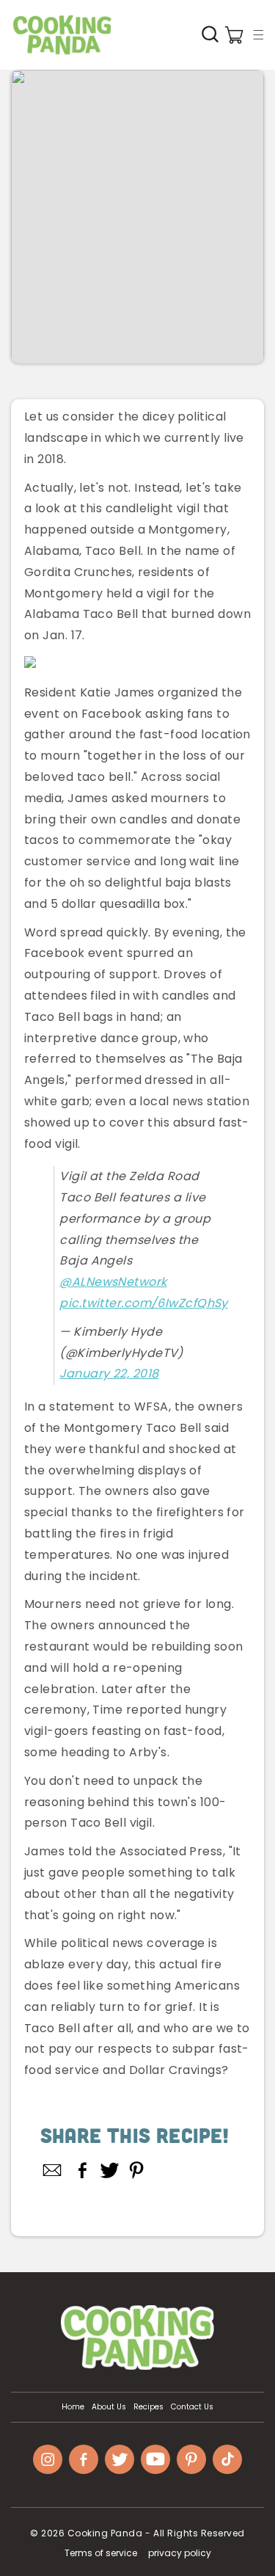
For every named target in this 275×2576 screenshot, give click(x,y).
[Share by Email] (53, 2170)
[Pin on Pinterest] (137, 2170)
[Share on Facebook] (82, 2170)
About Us (109, 2407)
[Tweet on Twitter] (110, 2170)
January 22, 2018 (109, 1373)
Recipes (148, 2407)
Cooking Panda (105, 2533)
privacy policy (180, 2553)
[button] (258, 34)
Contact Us (192, 2407)
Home (73, 2407)
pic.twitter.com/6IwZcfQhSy (143, 1303)
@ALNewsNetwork (113, 1282)
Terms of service (101, 2553)
